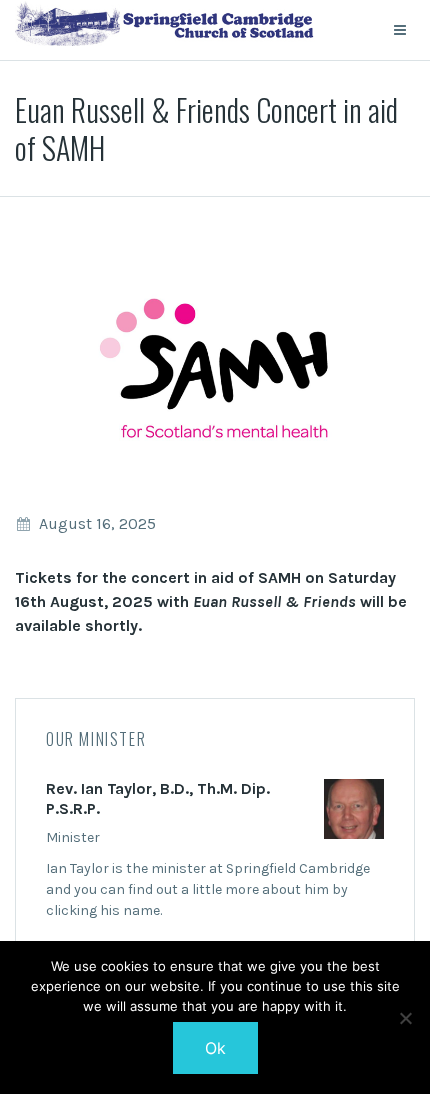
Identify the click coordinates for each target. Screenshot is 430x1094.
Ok (215, 1048)
